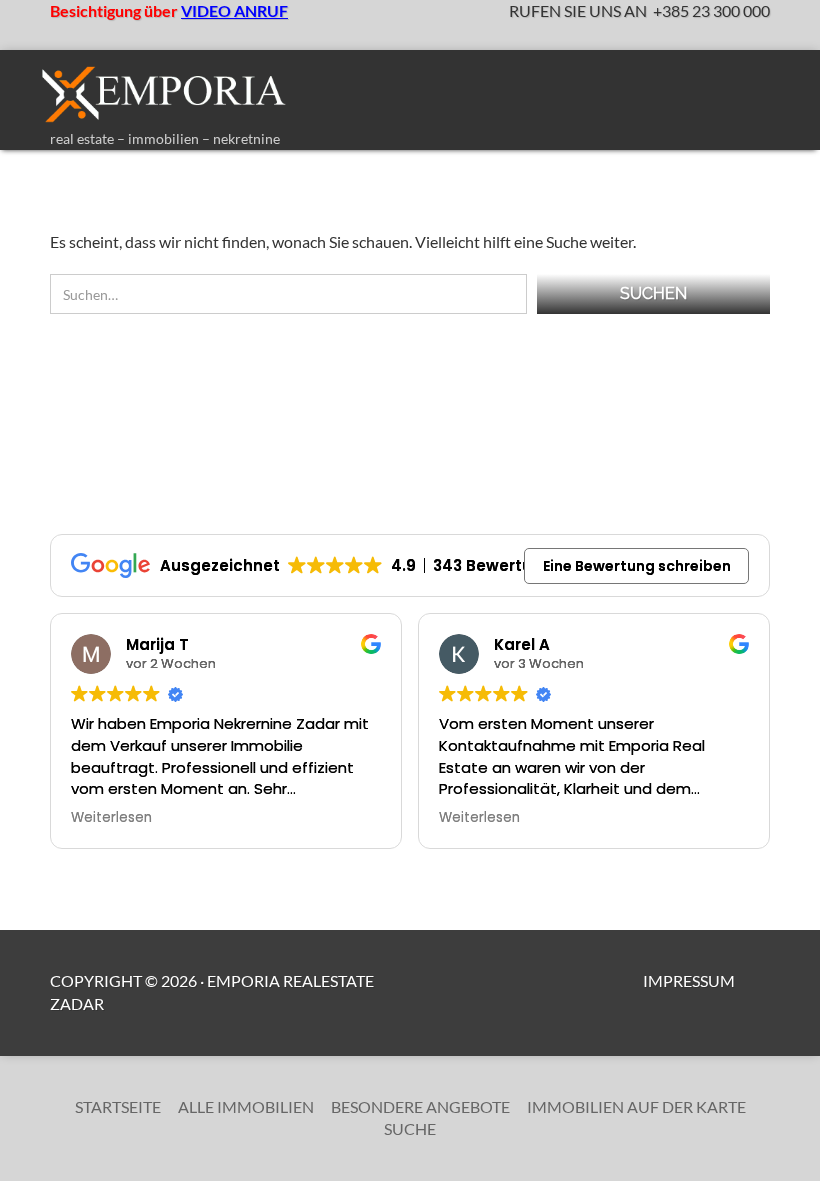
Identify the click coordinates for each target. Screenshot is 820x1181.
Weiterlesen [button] (111, 818)
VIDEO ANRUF (234, 10)
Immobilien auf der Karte (636, 1106)
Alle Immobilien (246, 1106)
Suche (410, 1128)
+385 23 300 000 (711, 10)
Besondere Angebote (420, 1106)
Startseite (118, 1106)
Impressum (689, 980)
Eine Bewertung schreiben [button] (637, 566)
